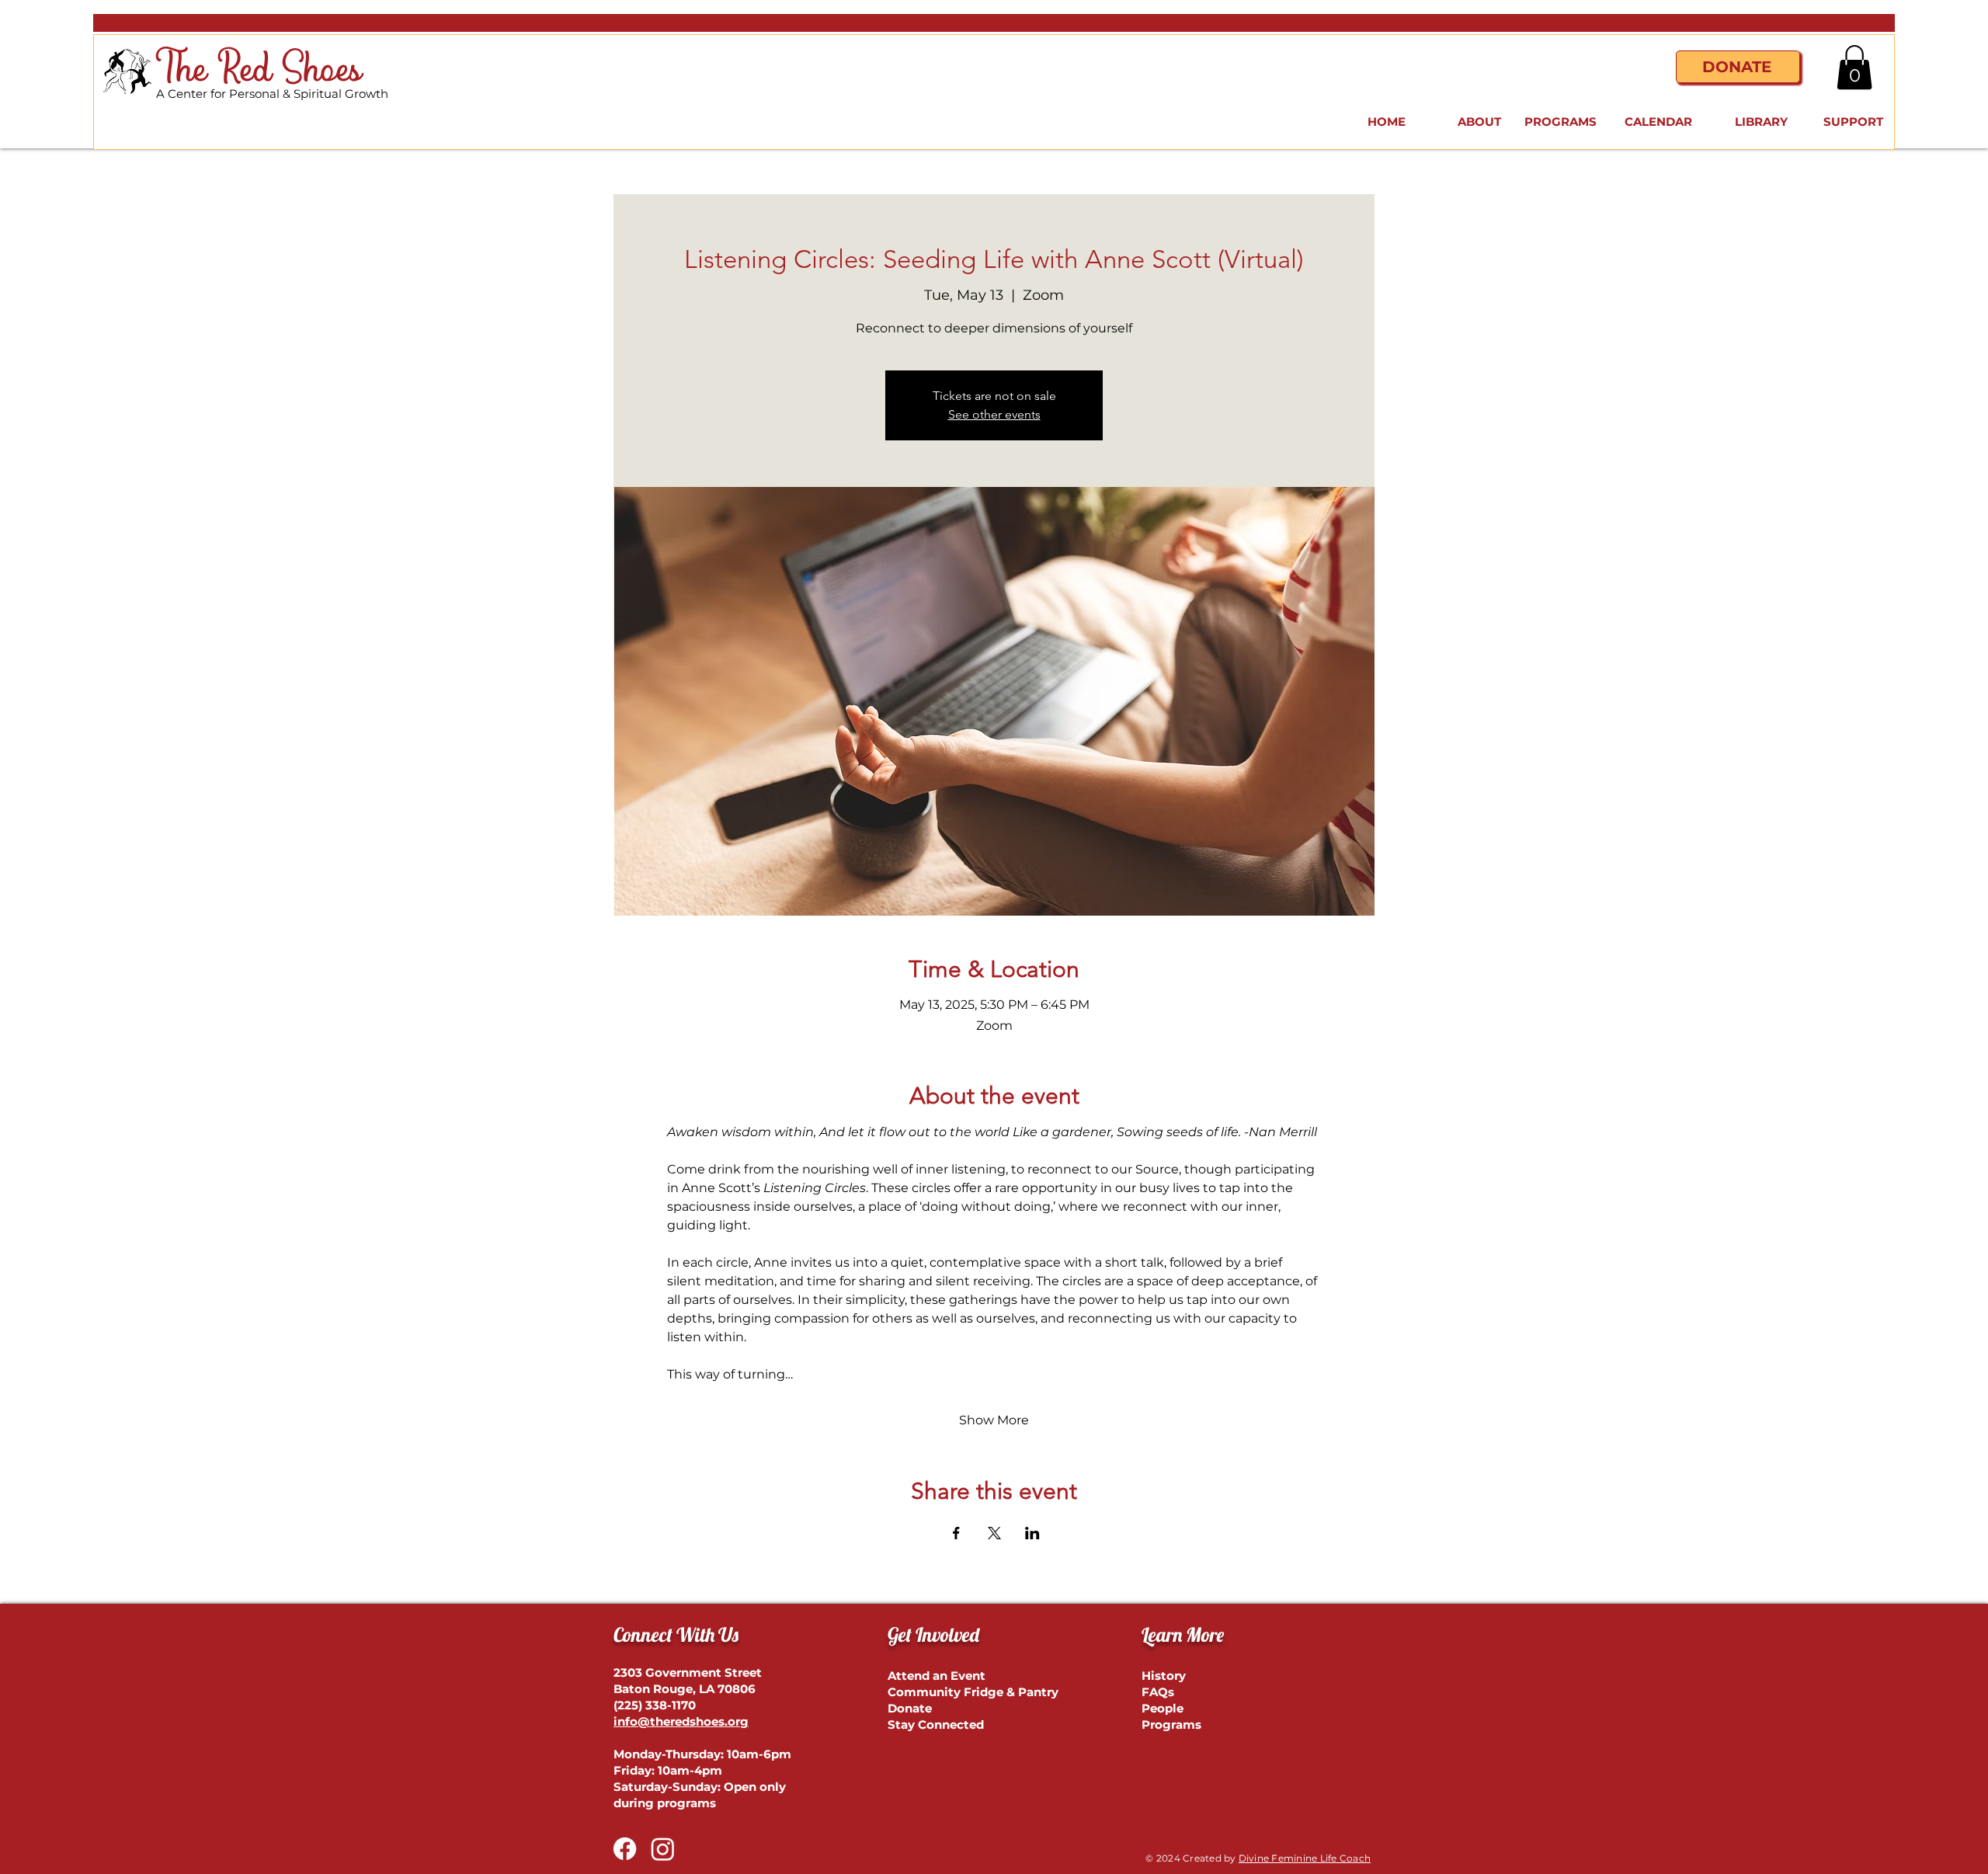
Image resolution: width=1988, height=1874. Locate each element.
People (1163, 1708)
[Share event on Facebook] (956, 1533)
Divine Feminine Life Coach (1305, 1858)
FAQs (1158, 1692)
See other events (994, 414)
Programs (1171, 1724)
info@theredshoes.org (681, 1721)
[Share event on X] (994, 1533)
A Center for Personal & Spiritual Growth (272, 94)
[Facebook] (625, 1849)
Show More (994, 1420)
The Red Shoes (259, 70)
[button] (1854, 67)
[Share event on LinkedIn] (1032, 1533)
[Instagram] (663, 1849)
